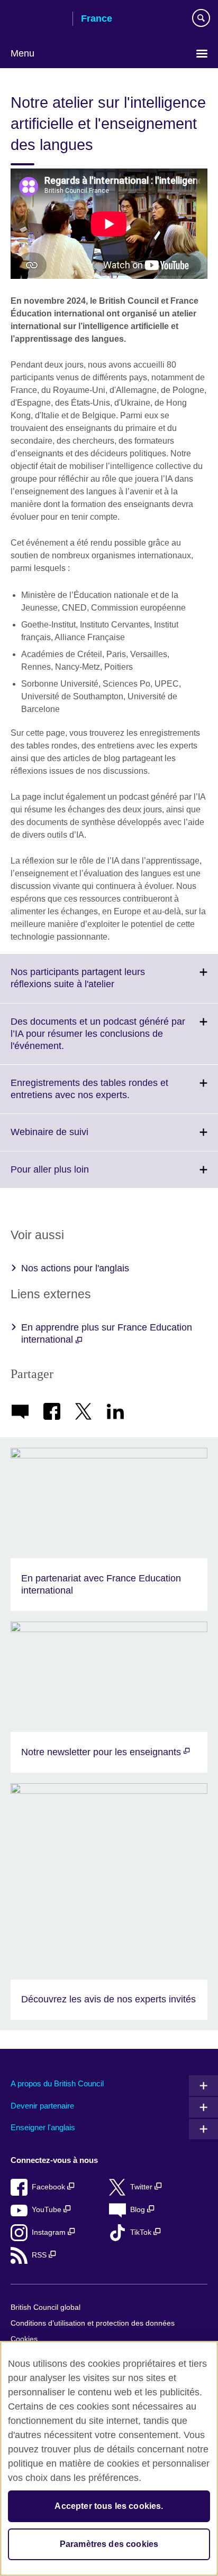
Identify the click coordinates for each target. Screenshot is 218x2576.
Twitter (142, 2187)
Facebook (49, 2187)
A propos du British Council (57, 2083)
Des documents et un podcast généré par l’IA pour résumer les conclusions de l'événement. (98, 1040)
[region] (109, 2458)
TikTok (142, 2232)
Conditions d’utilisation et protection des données (93, 2323)
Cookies (24, 2339)
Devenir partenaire (42, 2106)
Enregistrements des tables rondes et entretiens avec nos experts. (93, 1095)
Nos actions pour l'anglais (75, 1268)
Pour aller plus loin (73, 1176)
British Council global (46, 2307)
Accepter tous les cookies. (109, 2506)
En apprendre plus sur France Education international (107, 1333)
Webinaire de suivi (73, 1138)
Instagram (50, 2232)
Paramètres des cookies (109, 2544)
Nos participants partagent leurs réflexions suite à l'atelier (86, 985)
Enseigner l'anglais (43, 2127)
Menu (22, 53)
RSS (40, 2255)
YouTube (48, 2210)
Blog (139, 2210)
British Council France (38, 20)
